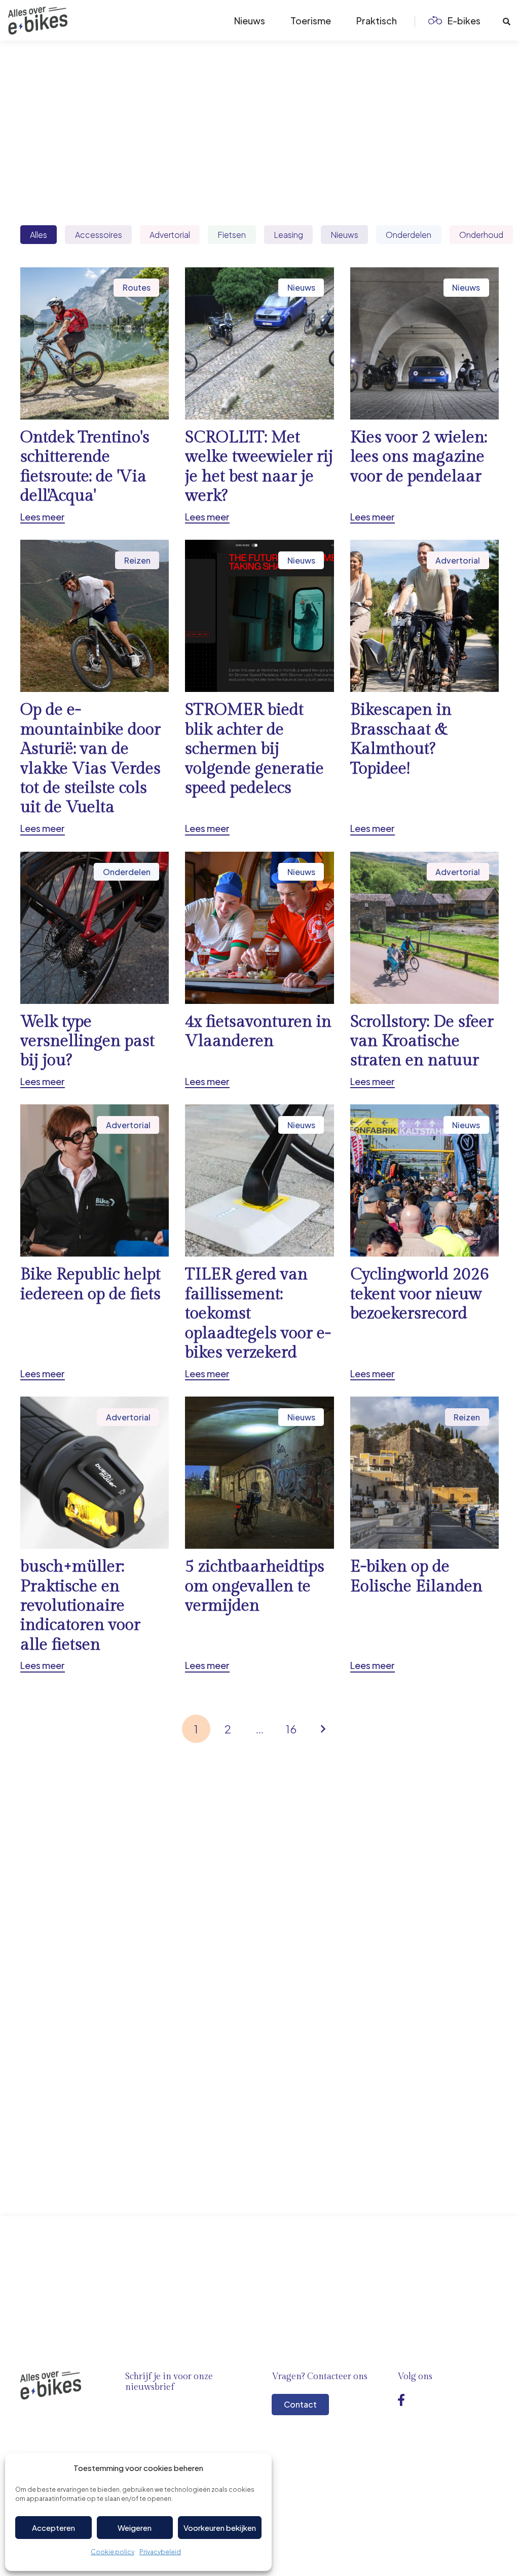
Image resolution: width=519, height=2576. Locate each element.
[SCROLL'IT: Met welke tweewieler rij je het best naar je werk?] (259, 395)
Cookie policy (113, 2552)
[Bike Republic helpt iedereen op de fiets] (95, 1242)
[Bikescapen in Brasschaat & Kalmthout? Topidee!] (424, 687)
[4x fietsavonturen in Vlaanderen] (259, 970)
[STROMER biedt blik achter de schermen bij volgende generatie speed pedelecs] (259, 687)
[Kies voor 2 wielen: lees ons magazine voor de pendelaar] (424, 395)
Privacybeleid (160, 2552)
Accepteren (53, 2528)
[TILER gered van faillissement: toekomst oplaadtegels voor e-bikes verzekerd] (259, 1242)
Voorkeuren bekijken (220, 2528)
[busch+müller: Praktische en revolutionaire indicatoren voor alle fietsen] (95, 1535)
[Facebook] (401, 2400)
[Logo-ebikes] (38, 21)
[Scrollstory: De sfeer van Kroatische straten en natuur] (424, 970)
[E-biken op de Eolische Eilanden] (424, 1535)
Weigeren (135, 2528)
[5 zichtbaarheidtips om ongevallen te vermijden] (259, 1535)
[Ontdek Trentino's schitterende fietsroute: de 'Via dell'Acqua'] (95, 395)
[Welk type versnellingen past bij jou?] (95, 970)
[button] (489, 20)
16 (291, 1729)
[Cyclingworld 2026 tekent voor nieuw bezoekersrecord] (424, 1242)
